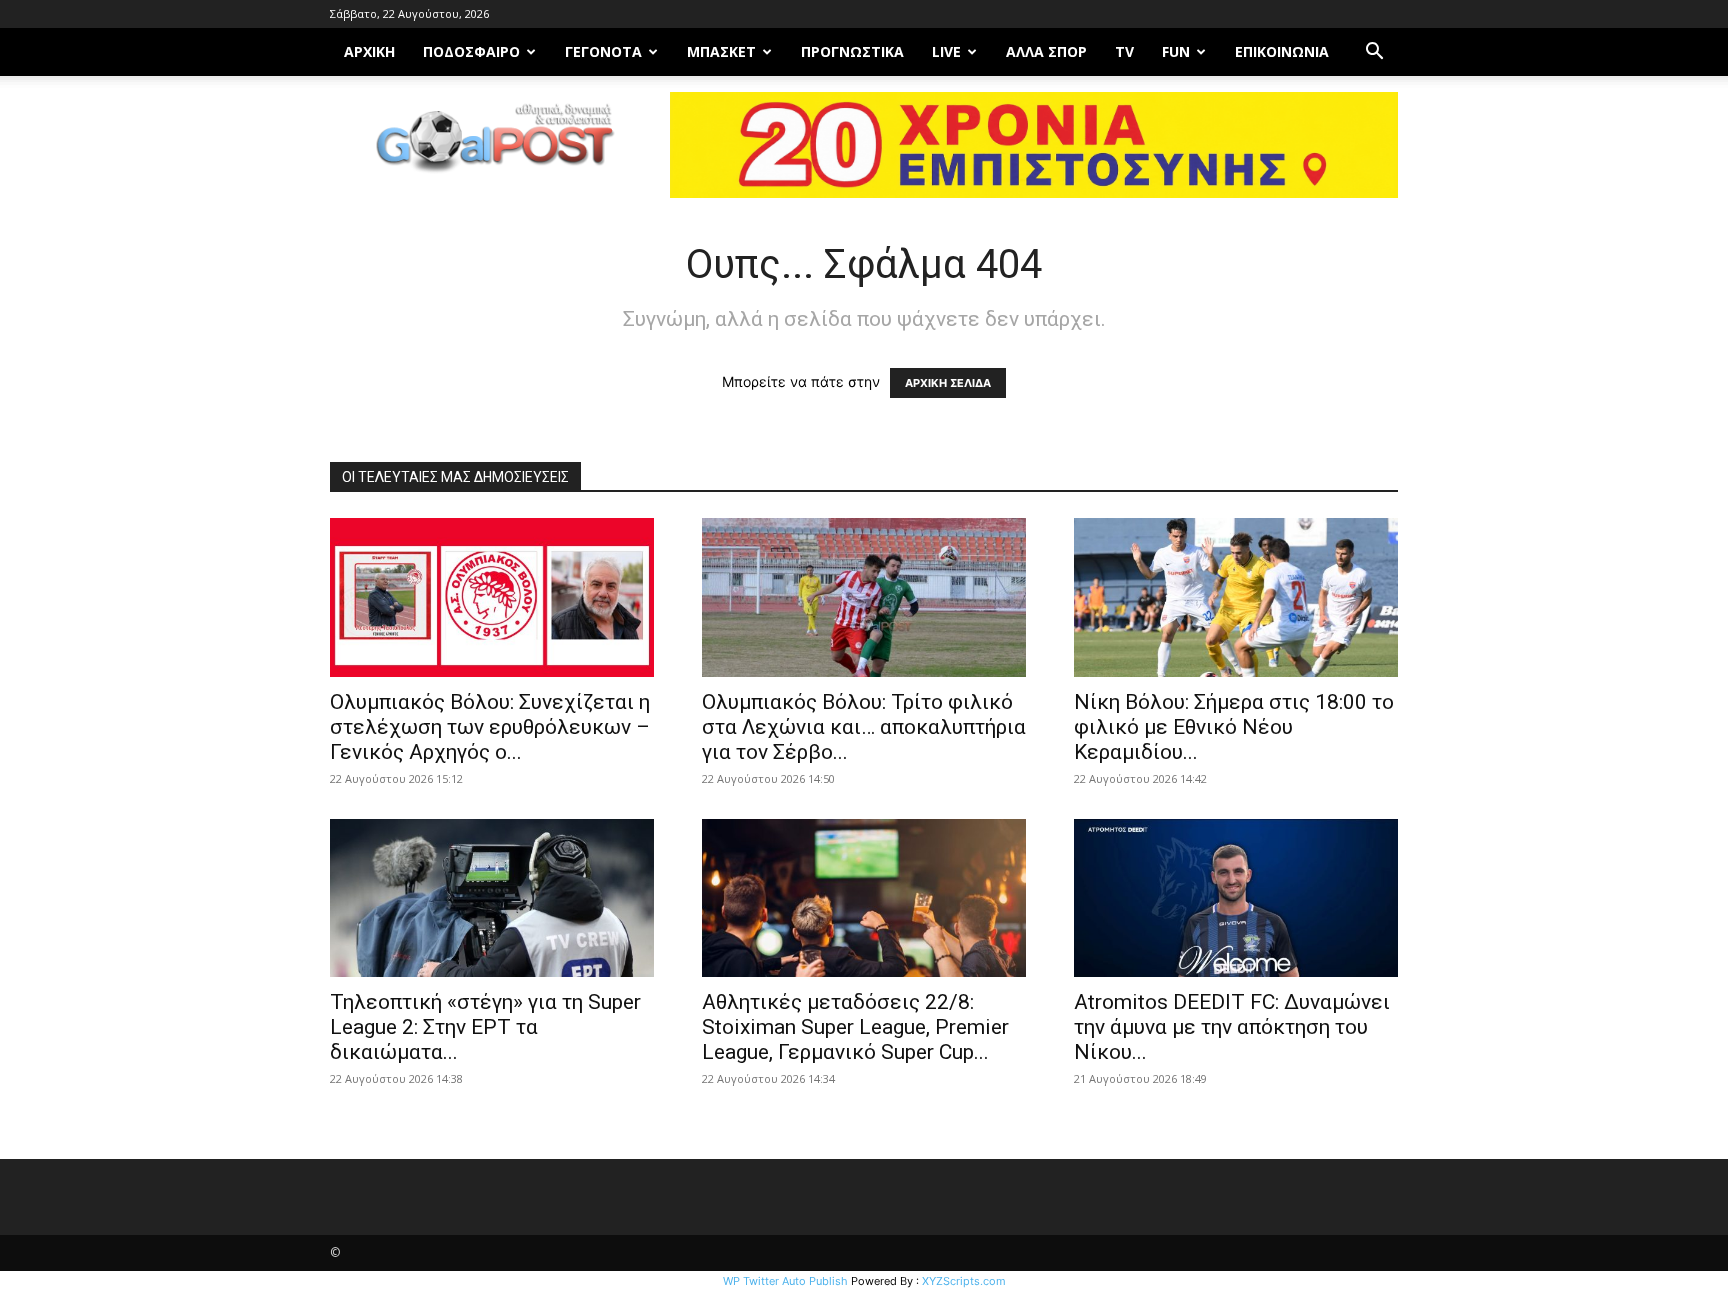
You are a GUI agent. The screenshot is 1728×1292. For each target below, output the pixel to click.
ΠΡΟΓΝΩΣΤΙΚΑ (852, 51)
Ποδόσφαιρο (471, 51)
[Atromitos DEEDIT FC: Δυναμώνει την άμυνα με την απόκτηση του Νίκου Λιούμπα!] (1236, 898)
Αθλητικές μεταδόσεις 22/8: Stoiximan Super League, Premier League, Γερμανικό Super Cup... (855, 1027)
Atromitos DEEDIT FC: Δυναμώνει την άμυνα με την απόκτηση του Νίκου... (1232, 1027)
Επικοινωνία (1282, 51)
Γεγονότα (603, 51)
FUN (1176, 51)
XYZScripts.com (964, 1281)
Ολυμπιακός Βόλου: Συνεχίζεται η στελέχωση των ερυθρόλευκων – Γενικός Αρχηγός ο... (490, 727)
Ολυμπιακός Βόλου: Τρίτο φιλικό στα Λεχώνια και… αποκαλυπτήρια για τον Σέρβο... (864, 727)
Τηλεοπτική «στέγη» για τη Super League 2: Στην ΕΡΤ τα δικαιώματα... (485, 1027)
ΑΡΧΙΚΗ (369, 51)
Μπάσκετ (721, 51)
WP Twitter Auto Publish (785, 1281)
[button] (1374, 53)
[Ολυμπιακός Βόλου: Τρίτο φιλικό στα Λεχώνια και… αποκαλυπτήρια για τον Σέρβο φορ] (864, 597)
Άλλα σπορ (1046, 51)
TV (1124, 51)
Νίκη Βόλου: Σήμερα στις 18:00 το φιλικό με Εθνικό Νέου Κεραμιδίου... (1234, 727)
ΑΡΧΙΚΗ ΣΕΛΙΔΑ (948, 383)
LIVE (946, 51)
